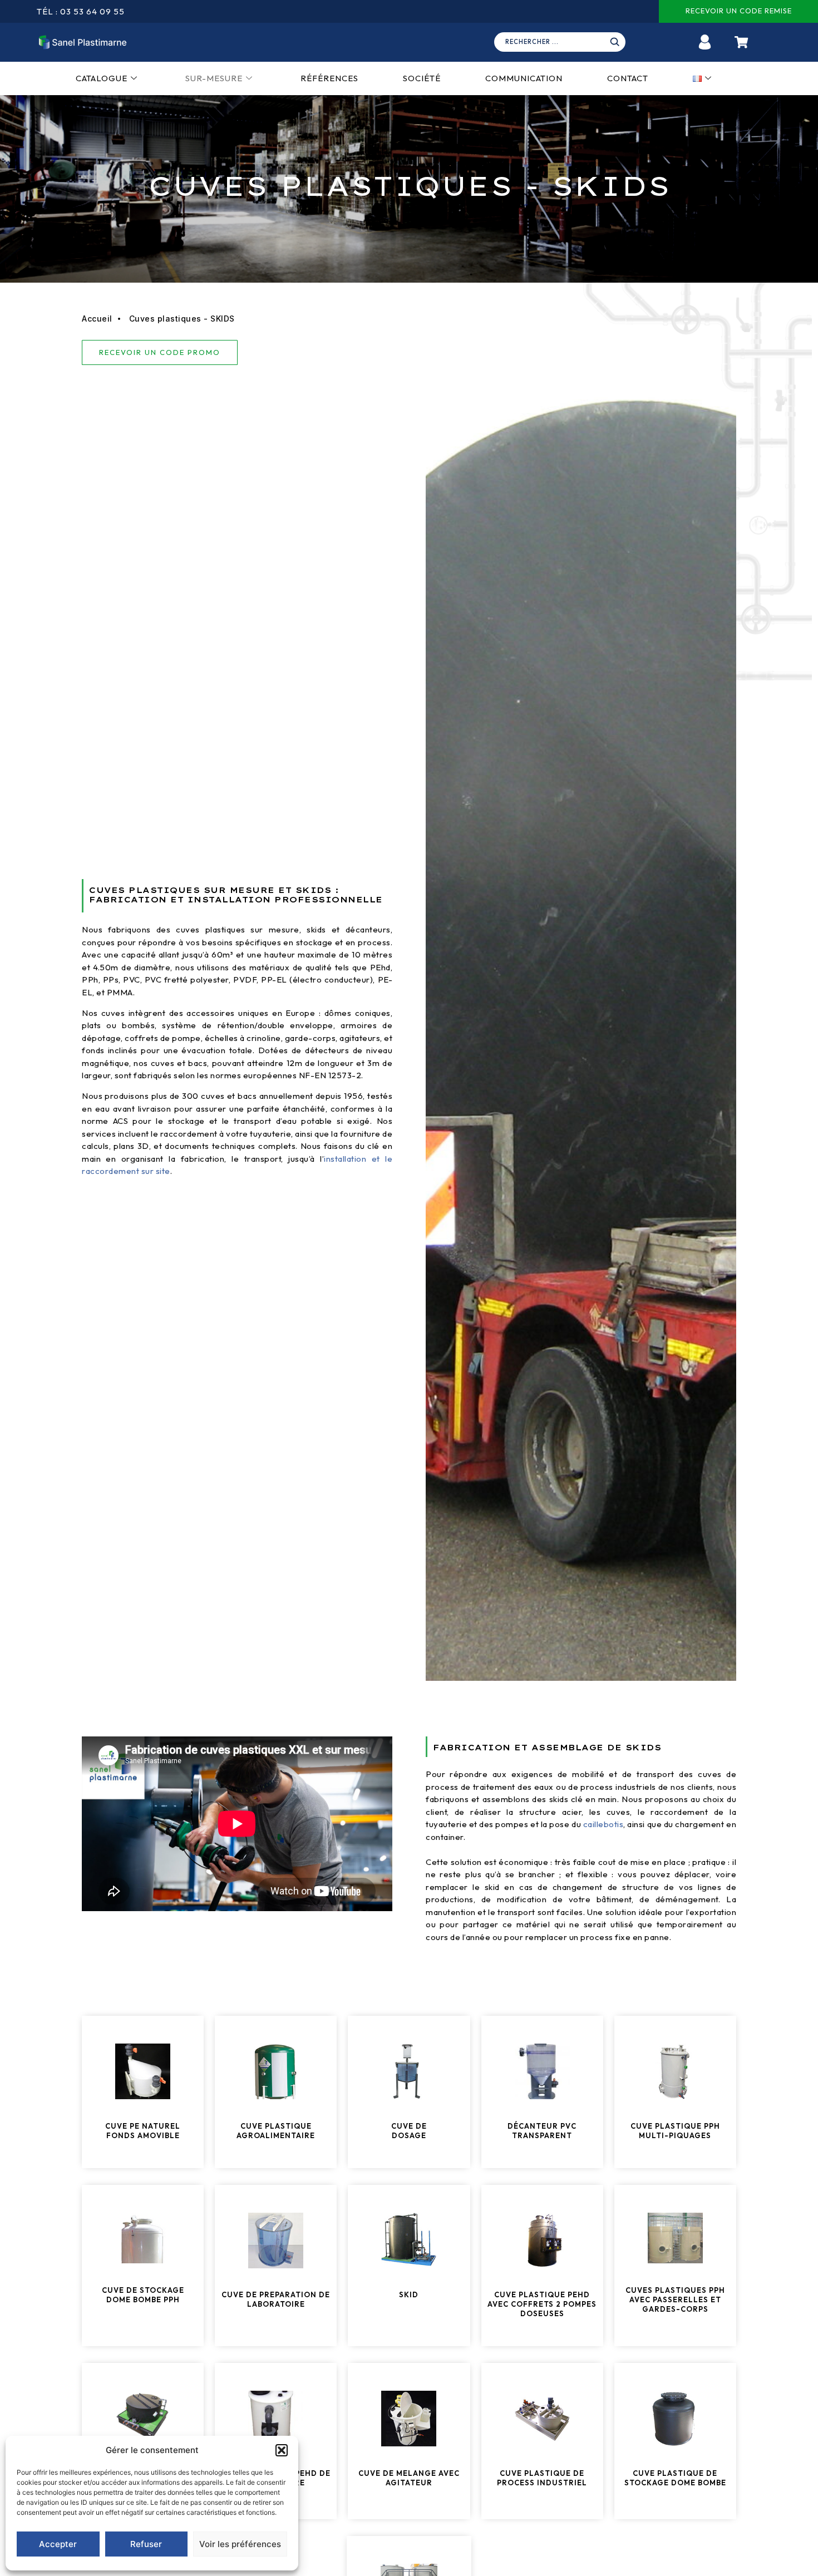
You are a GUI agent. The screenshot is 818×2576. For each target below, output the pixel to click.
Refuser (146, 2544)
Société (422, 78)
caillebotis (603, 1824)
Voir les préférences (240, 2544)
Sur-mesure (214, 78)
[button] (282, 2450)
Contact (628, 78)
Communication (524, 78)
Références (329, 78)
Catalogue (102, 78)
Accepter (58, 2544)
